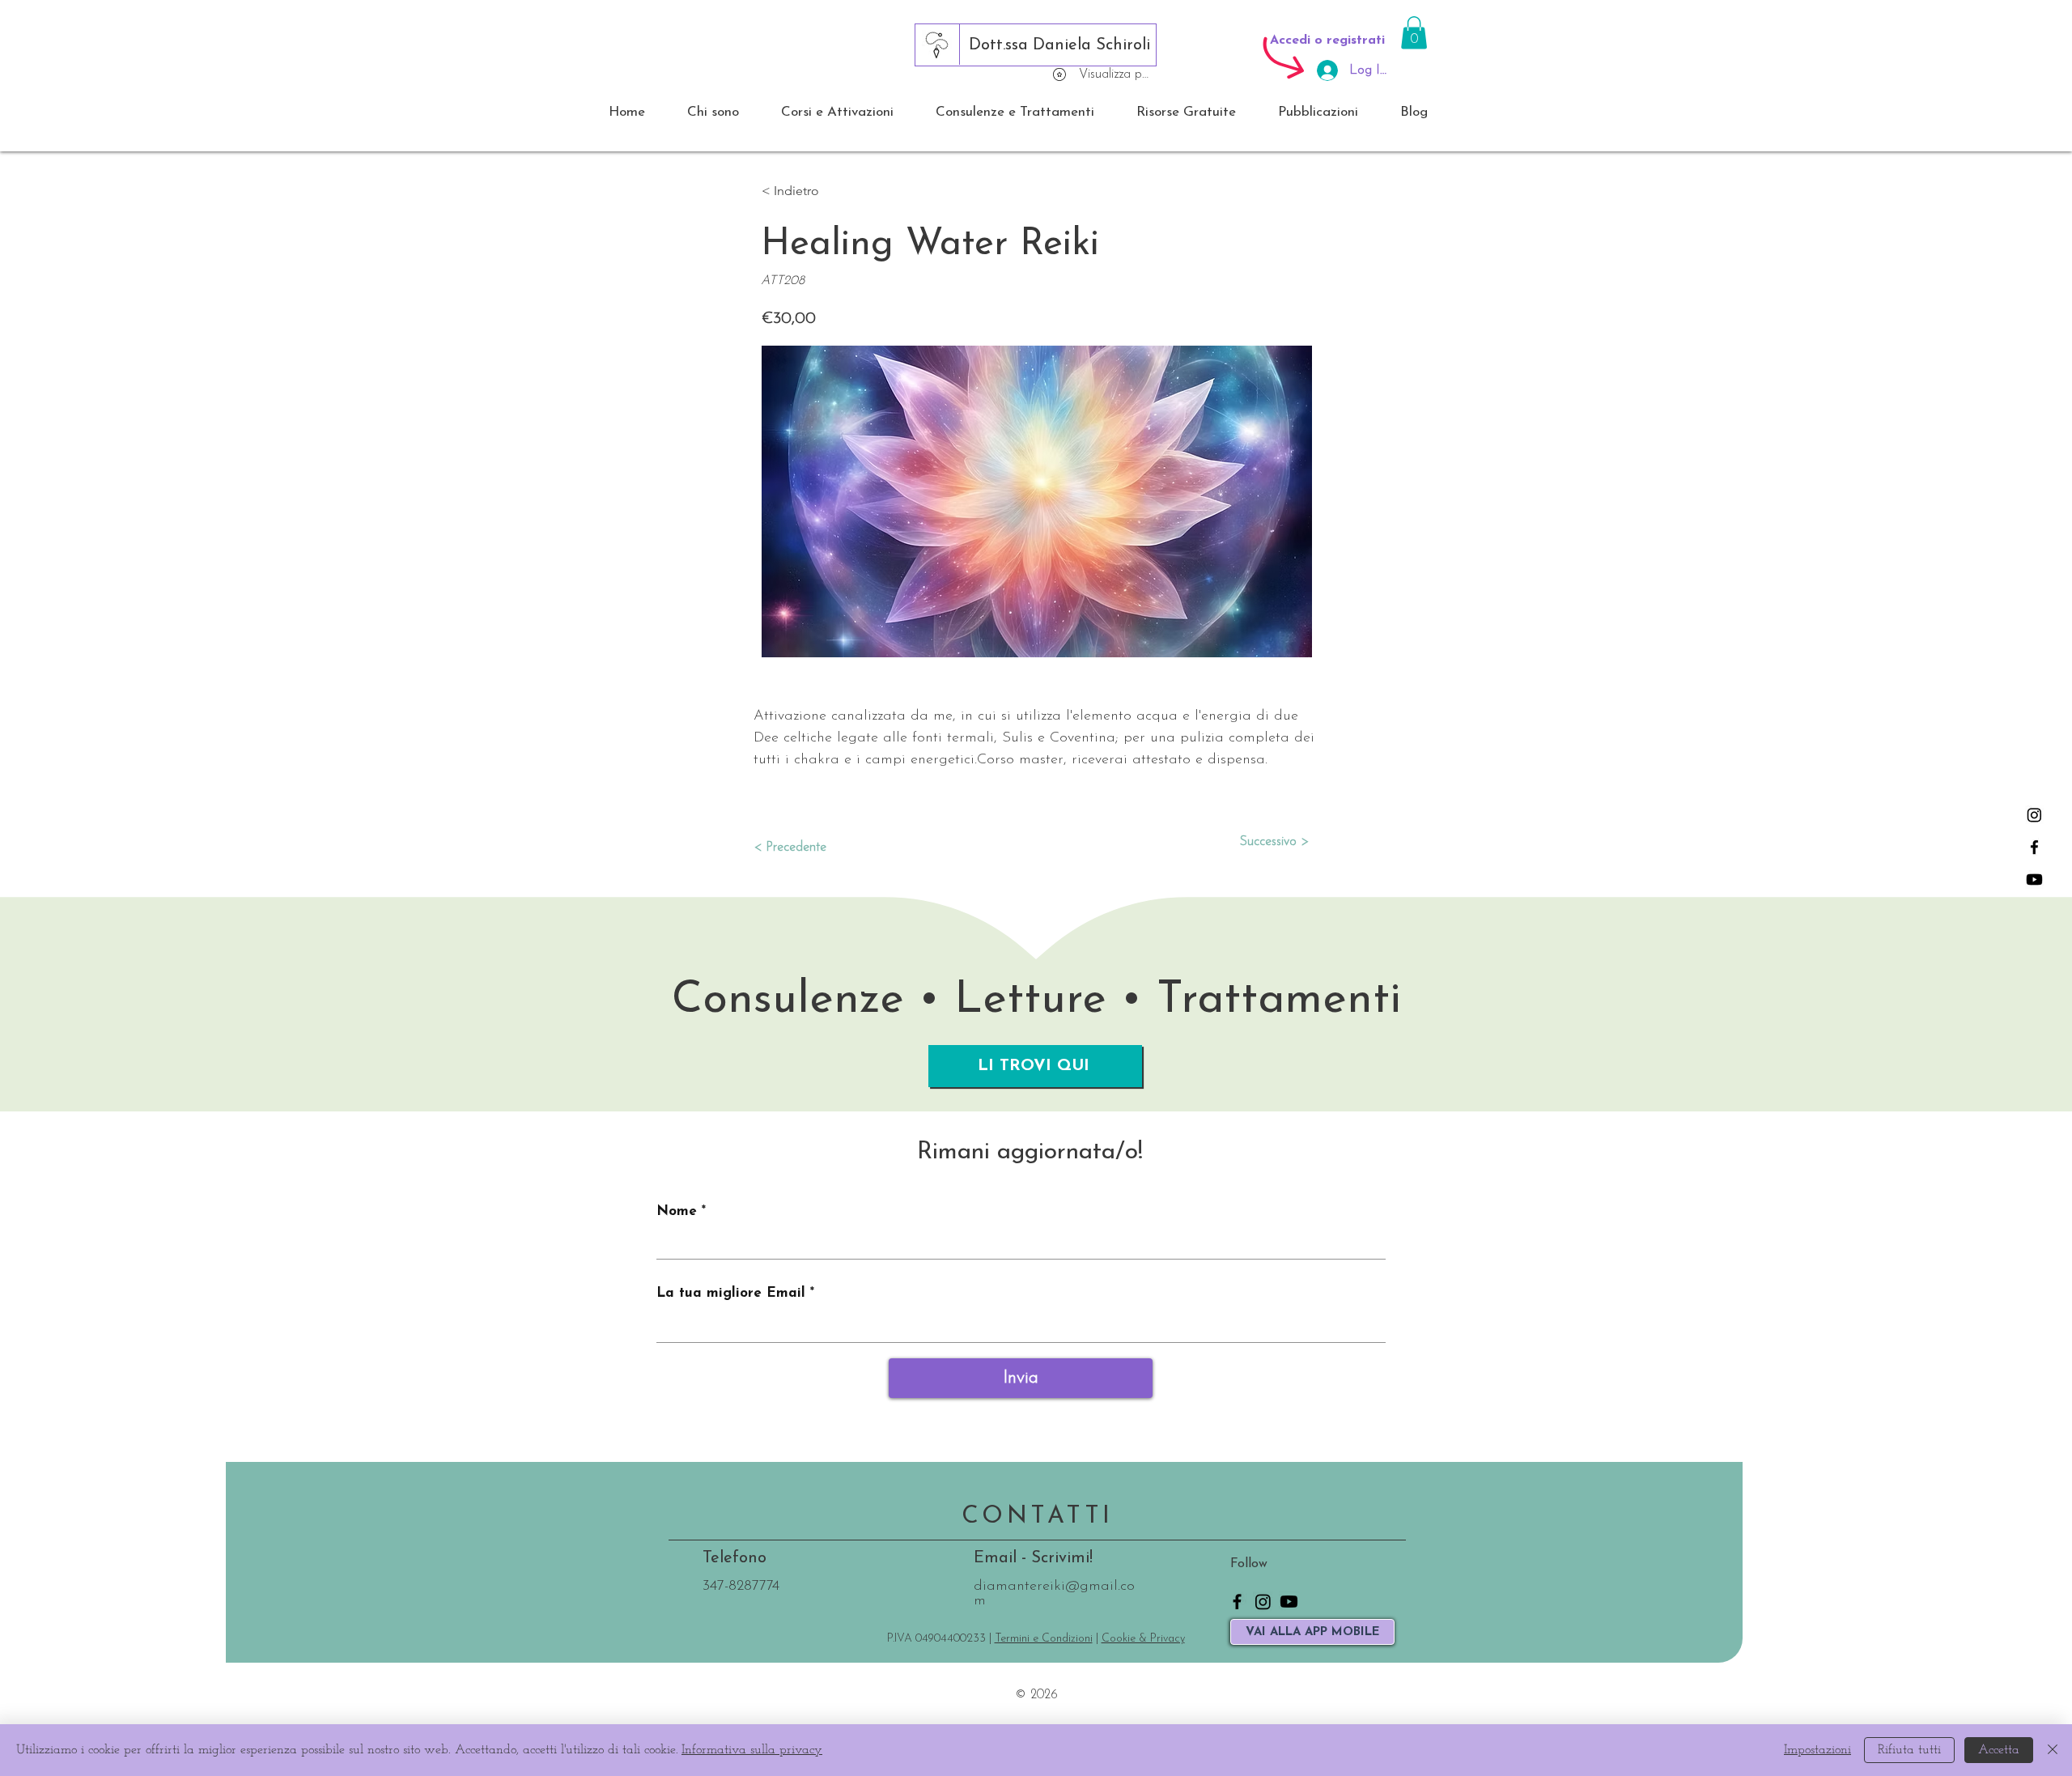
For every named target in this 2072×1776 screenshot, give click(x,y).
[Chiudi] (2053, 1750)
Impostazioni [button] (1817, 1750)
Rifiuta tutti (1909, 1750)
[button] (1414, 33)
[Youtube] (2034, 880)
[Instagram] (2034, 815)
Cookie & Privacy (1143, 1639)
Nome (677, 1211)
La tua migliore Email (731, 1293)
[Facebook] (2034, 847)
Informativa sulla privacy (752, 1750)
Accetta (1999, 1750)
